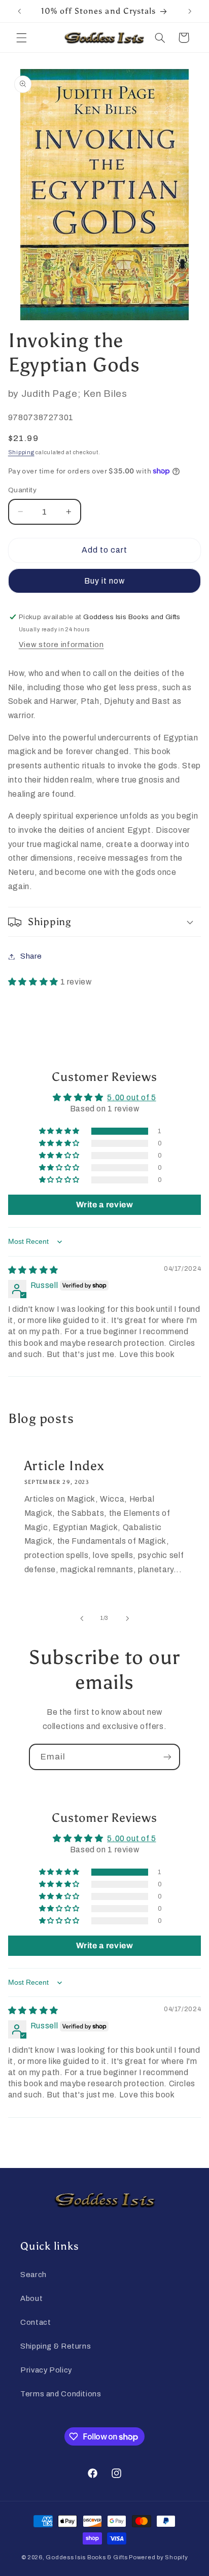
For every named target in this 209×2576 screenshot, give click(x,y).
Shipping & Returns (56, 2346)
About (31, 2298)
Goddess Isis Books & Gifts (86, 2557)
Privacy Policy (46, 2370)
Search (33, 2275)
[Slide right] (127, 1618)
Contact (36, 2322)
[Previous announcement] (19, 11)
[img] (33, 1270)
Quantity (22, 490)
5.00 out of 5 (131, 1097)
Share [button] (31, 956)
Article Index (64, 1466)
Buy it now (105, 581)
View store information (61, 645)
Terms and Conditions (61, 2394)
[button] (21, 38)
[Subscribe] (167, 1757)
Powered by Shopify (158, 2557)
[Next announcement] (190, 11)
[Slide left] (82, 1618)
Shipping (21, 452)
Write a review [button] (105, 1205)
